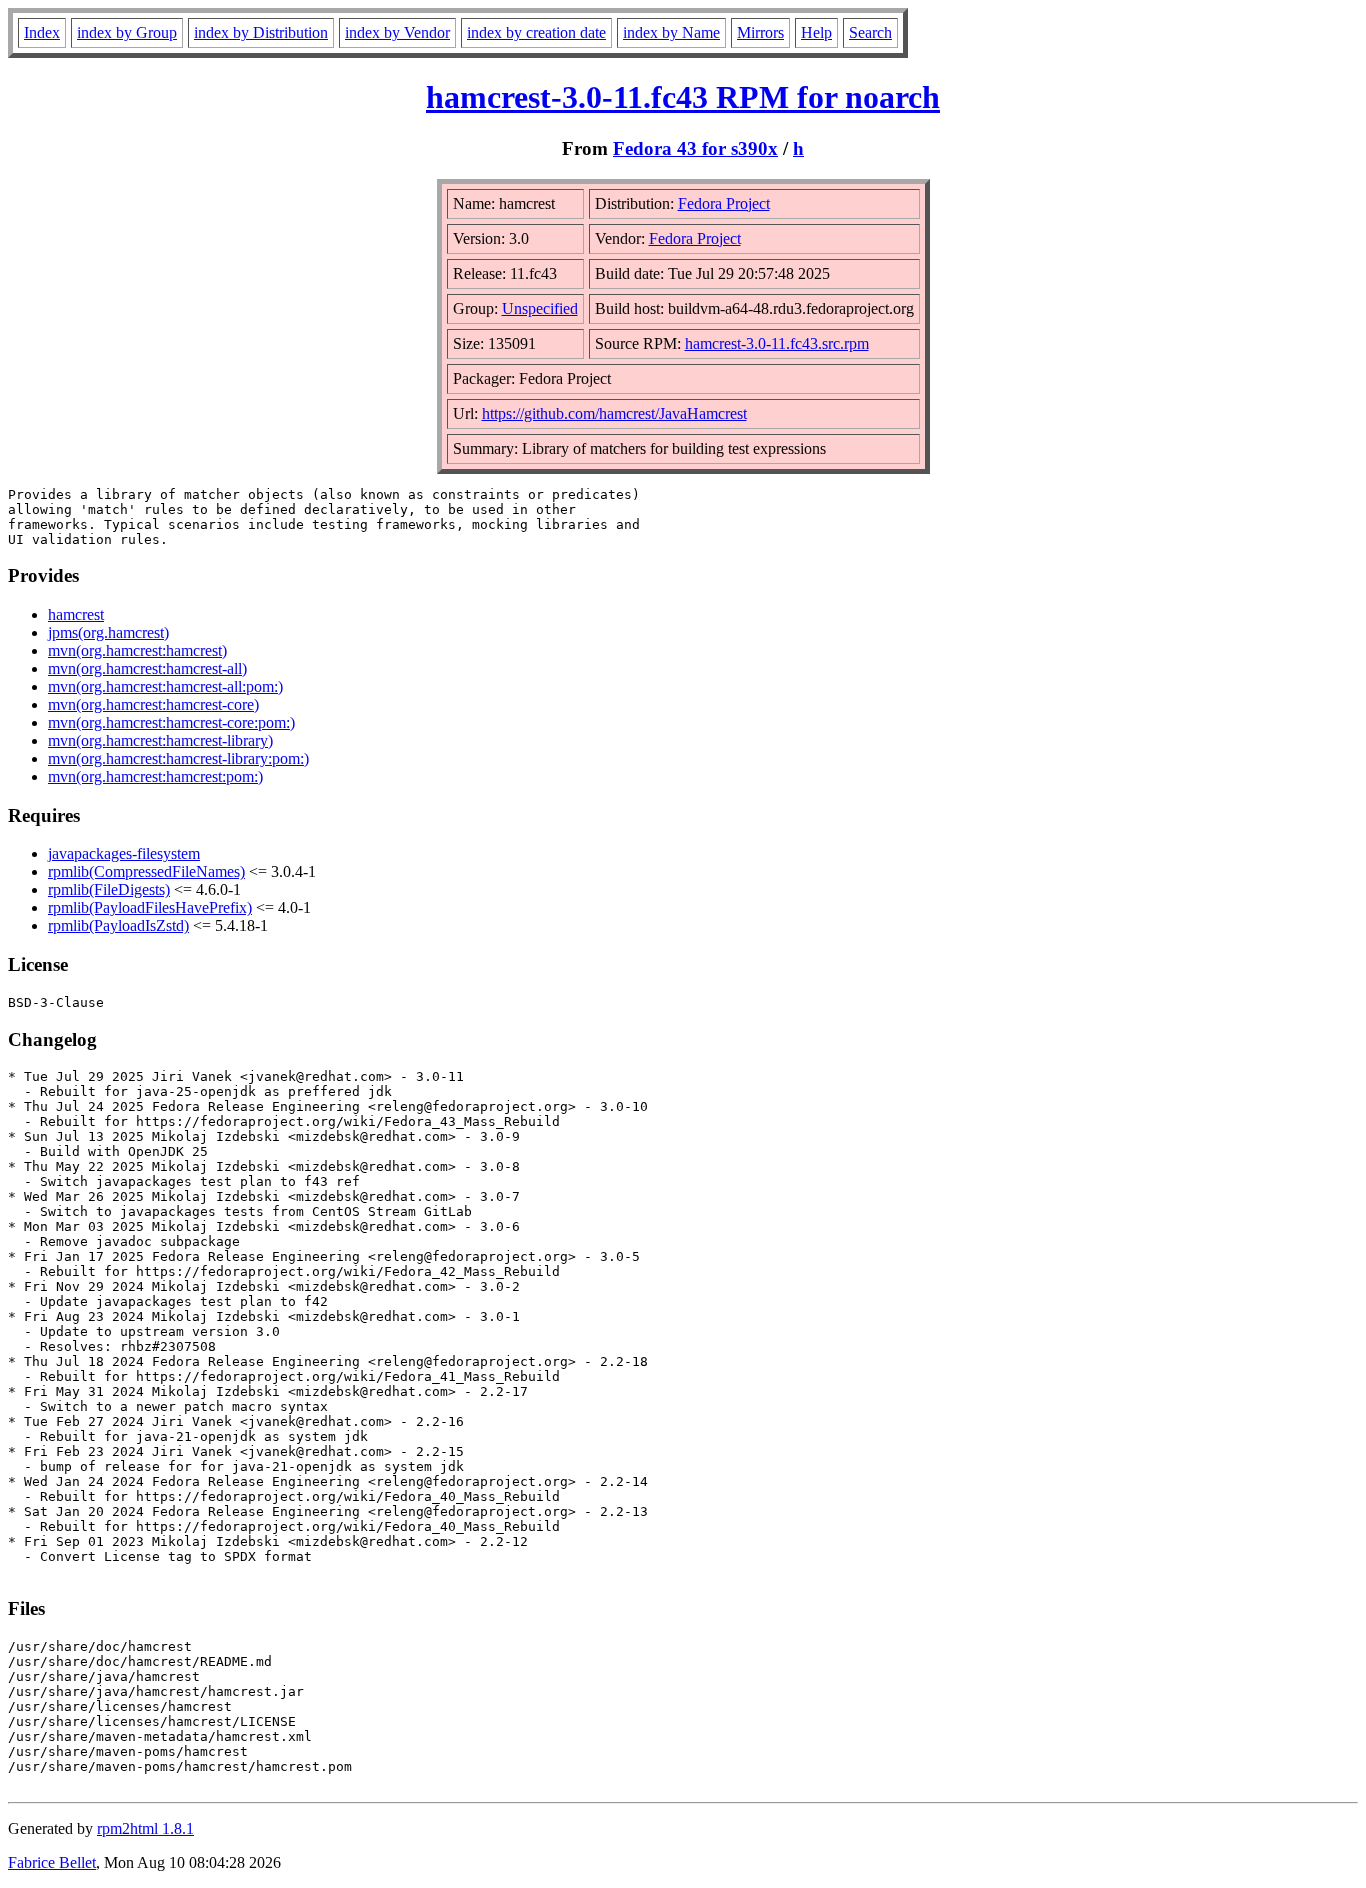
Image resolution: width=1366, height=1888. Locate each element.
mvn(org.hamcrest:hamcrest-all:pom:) (165, 686)
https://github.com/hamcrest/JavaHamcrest (614, 413)
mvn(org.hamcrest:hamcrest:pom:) (155, 776)
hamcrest (76, 614)
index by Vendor (397, 32)
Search (870, 32)
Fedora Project (724, 203)
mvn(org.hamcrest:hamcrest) (137, 650)
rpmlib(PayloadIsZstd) (118, 925)
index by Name (671, 32)
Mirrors (760, 32)
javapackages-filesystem (124, 853)
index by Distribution (261, 32)
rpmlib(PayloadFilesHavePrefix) (150, 907)
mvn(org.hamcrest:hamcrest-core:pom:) (171, 722)
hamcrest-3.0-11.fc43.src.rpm (777, 343)
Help (816, 32)
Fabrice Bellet (52, 1862)
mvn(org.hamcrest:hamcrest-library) (160, 740)
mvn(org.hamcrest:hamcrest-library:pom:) (178, 758)
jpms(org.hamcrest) (108, 632)
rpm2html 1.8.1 (145, 1828)
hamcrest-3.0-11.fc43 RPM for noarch (683, 97)
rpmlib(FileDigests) (109, 889)
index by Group (127, 32)
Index (42, 32)
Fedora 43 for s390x (695, 148)
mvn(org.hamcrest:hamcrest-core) (153, 704)
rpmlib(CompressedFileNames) (146, 871)
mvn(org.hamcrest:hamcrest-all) (147, 668)
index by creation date (536, 32)
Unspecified (540, 308)
